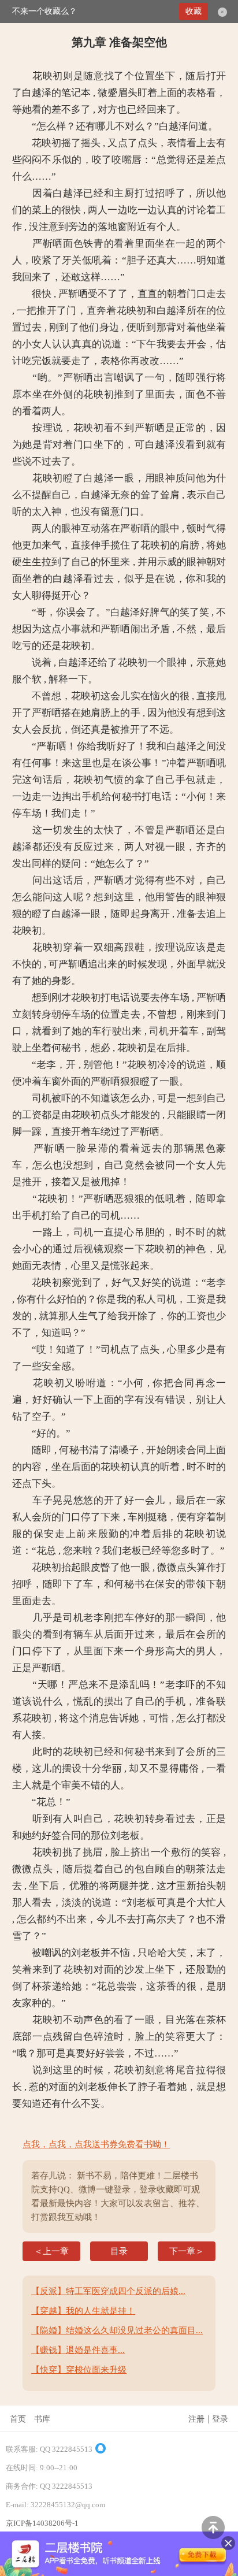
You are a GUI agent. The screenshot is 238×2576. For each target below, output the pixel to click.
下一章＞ (187, 2251)
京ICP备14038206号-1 (42, 2523)
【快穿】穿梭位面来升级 (79, 2370)
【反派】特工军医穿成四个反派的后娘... (108, 2291)
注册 (196, 2419)
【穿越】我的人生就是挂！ (83, 2311)
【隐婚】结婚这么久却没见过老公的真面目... (117, 2330)
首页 (18, 2419)
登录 (220, 2419)
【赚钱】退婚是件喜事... (78, 2350)
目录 (119, 2251)
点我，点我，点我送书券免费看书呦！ (96, 2144)
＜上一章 (51, 2251)
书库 (42, 2419)
